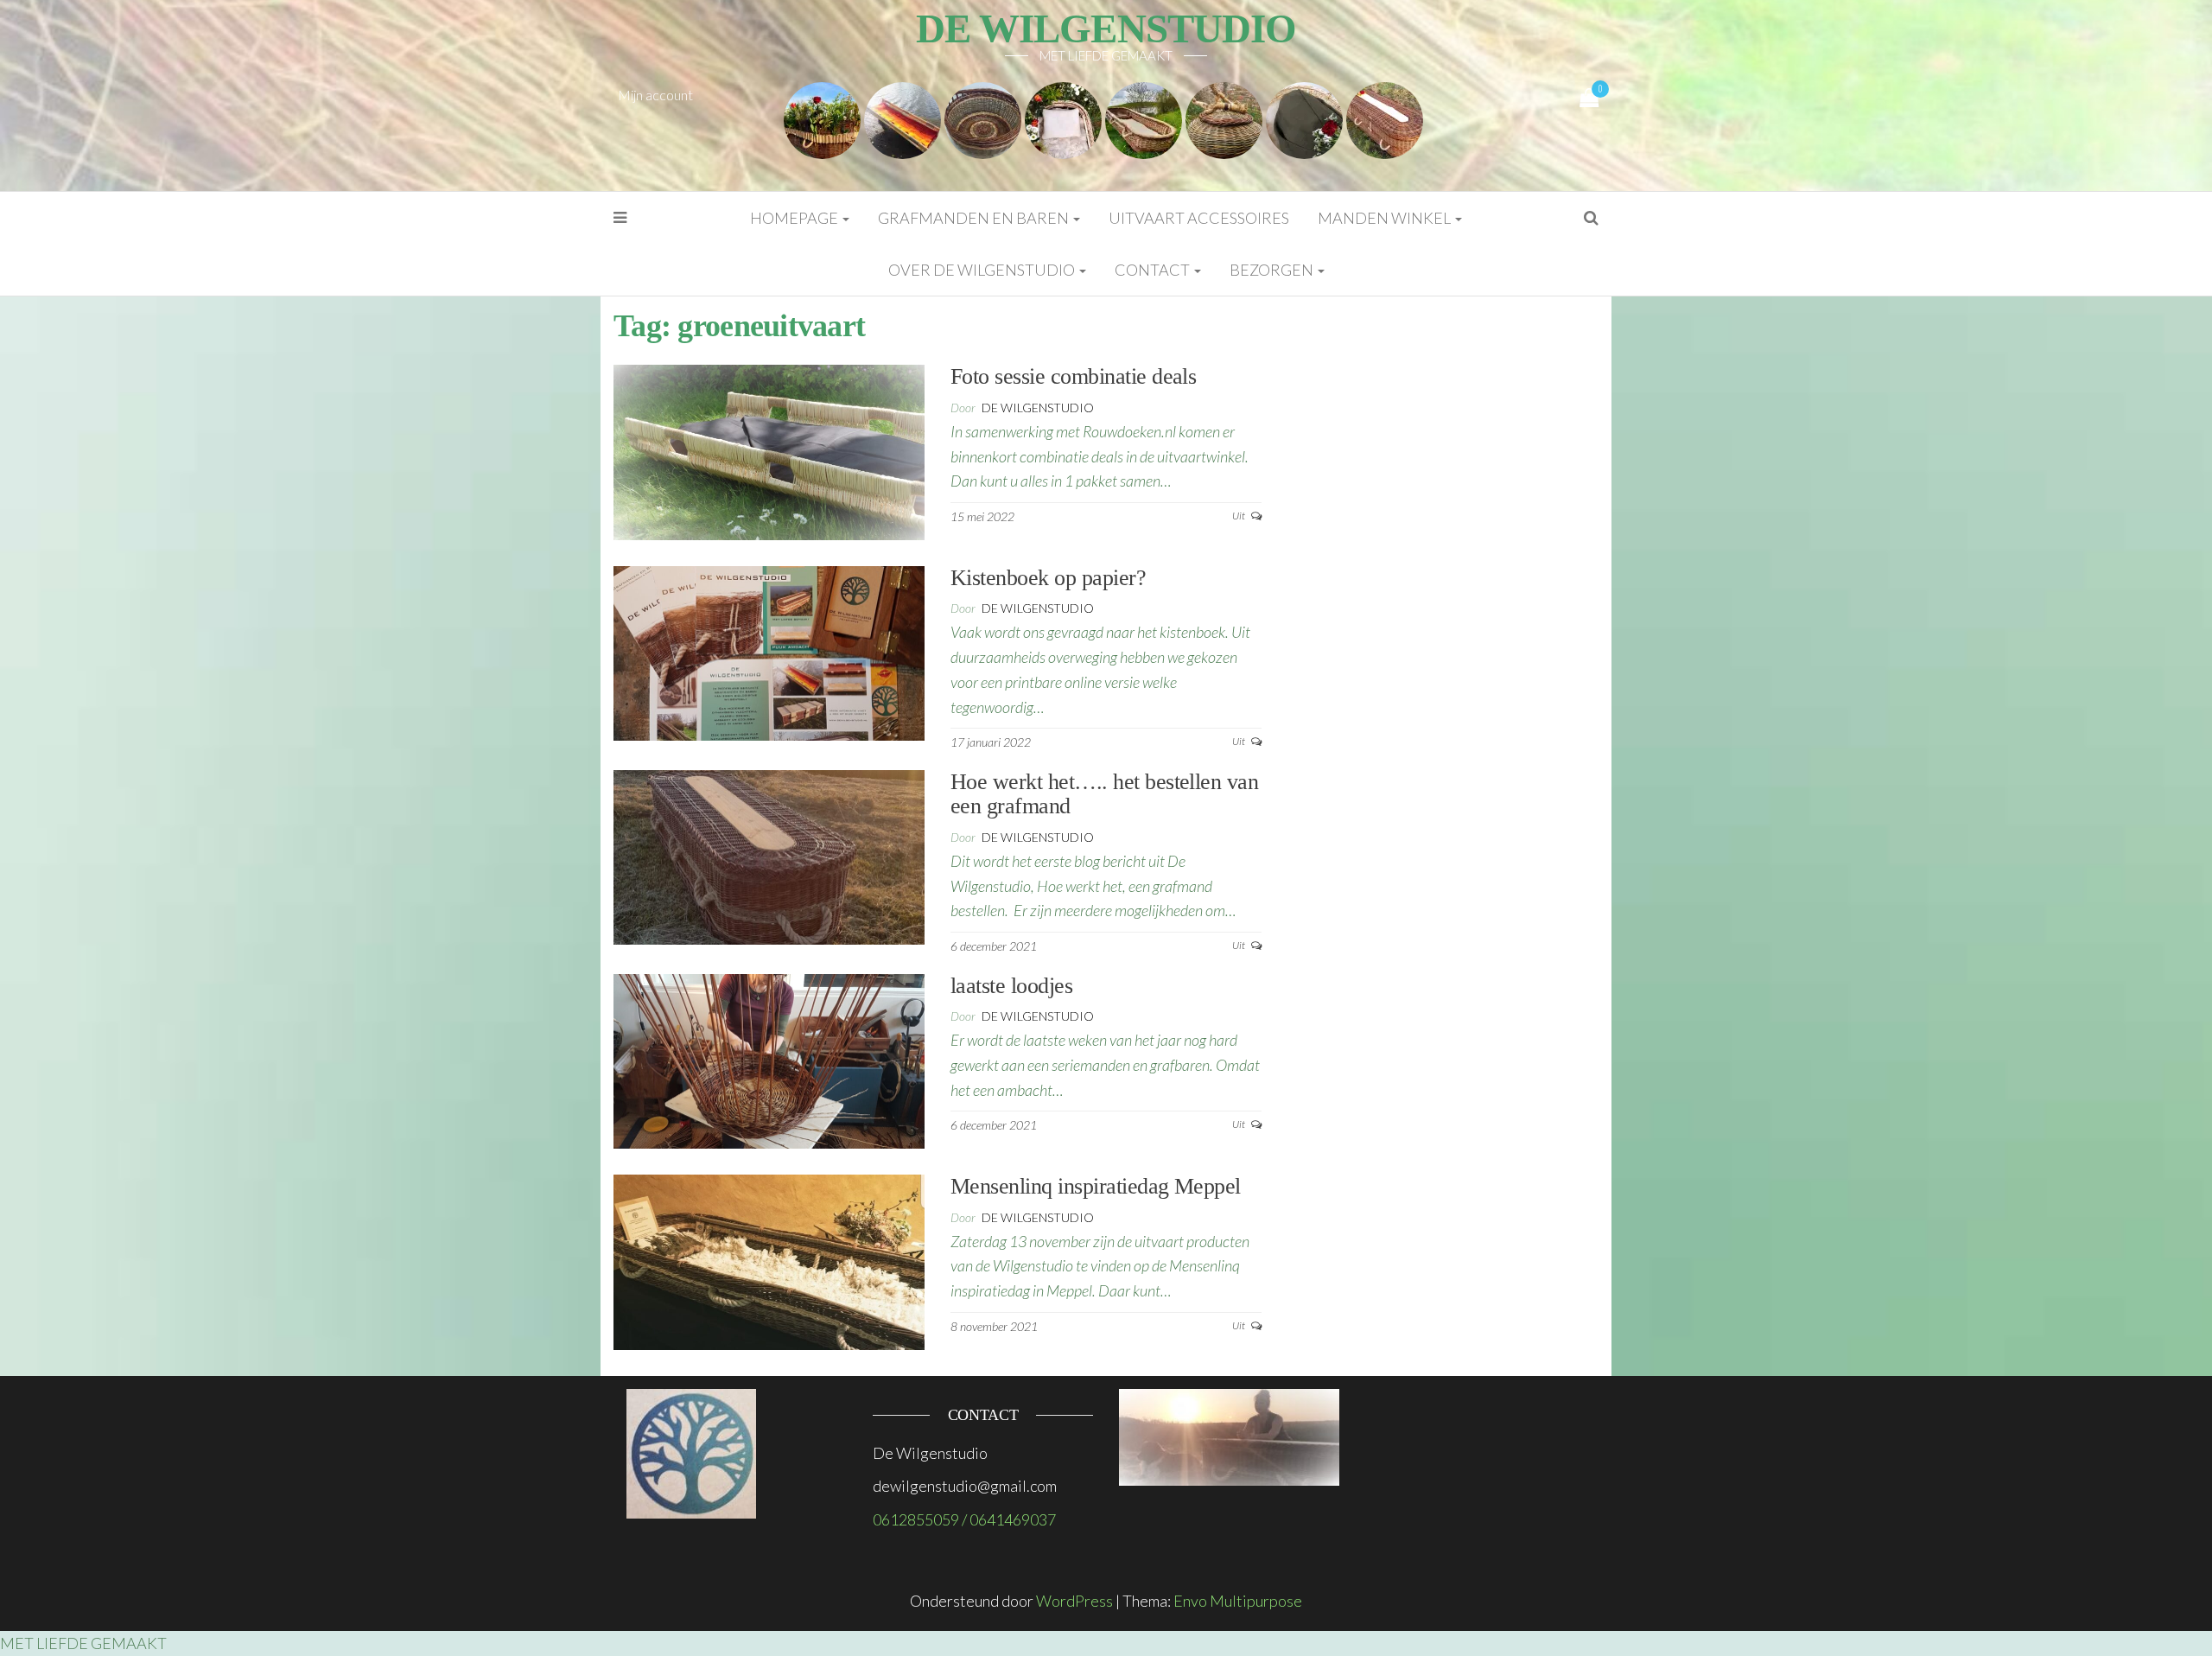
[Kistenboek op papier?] (769, 652)
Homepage (795, 218)
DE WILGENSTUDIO (1106, 29)
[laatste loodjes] (769, 1059)
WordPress (1074, 1601)
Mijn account (655, 95)
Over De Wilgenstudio (983, 270)
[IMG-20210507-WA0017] (1144, 118)
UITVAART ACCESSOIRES (1199, 218)
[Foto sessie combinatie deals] (769, 450)
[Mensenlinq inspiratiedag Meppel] (769, 1260)
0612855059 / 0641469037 (964, 1519)
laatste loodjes (1011, 986)
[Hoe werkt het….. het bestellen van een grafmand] (769, 856)
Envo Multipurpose (1238, 1601)
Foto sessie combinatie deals (1073, 376)
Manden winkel (1386, 218)
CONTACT (1154, 270)
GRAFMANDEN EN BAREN (975, 218)
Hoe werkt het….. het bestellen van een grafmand (1104, 794)
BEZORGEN (1273, 270)
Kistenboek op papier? (1048, 578)
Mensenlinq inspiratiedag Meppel (1096, 1186)
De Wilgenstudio (1038, 408)
